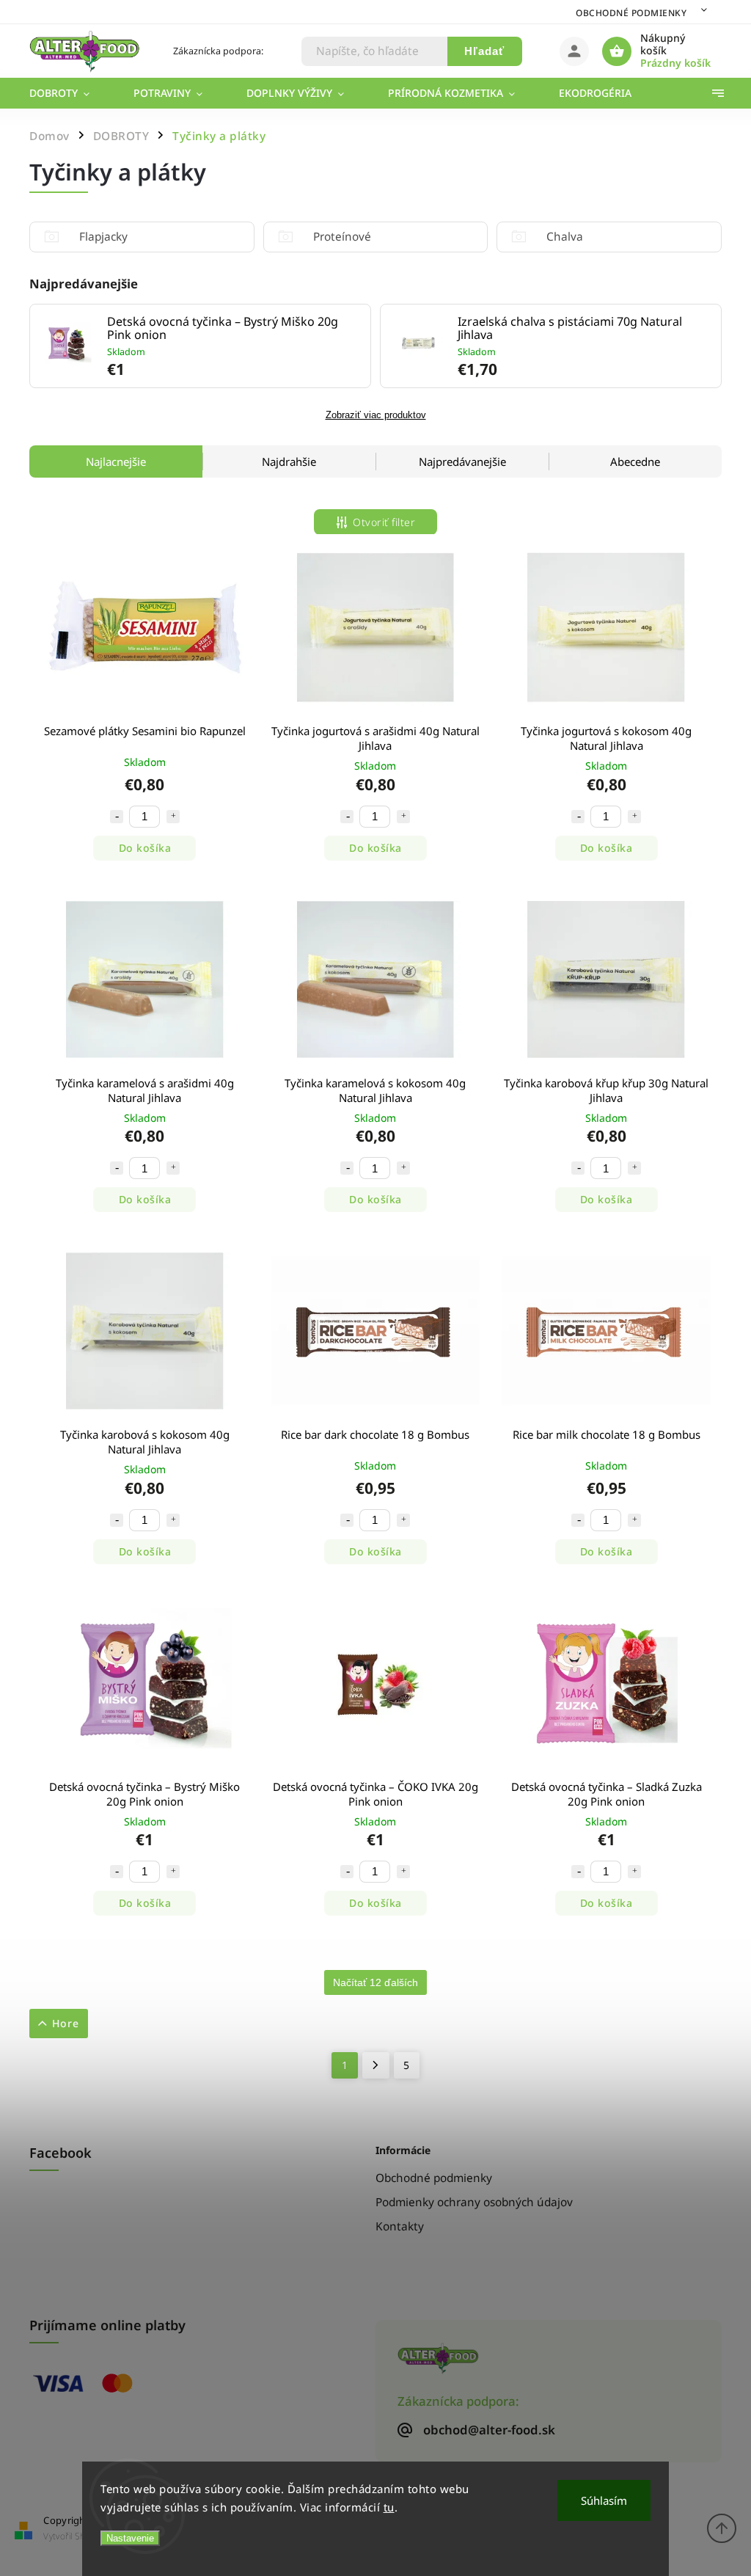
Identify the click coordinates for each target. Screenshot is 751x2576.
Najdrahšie (289, 461)
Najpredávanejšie (462, 461)
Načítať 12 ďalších (375, 1982)
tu (389, 2507)
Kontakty (400, 2226)
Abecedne (635, 461)
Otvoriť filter (384, 522)
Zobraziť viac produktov (376, 415)
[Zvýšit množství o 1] (173, 817)
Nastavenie (130, 2538)
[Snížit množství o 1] (117, 817)
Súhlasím (604, 2500)
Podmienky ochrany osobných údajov (474, 2202)
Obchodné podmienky (631, 13)
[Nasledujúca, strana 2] (376, 2065)
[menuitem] (70, 93)
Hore (66, 2023)
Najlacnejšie (116, 461)
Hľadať (484, 51)
